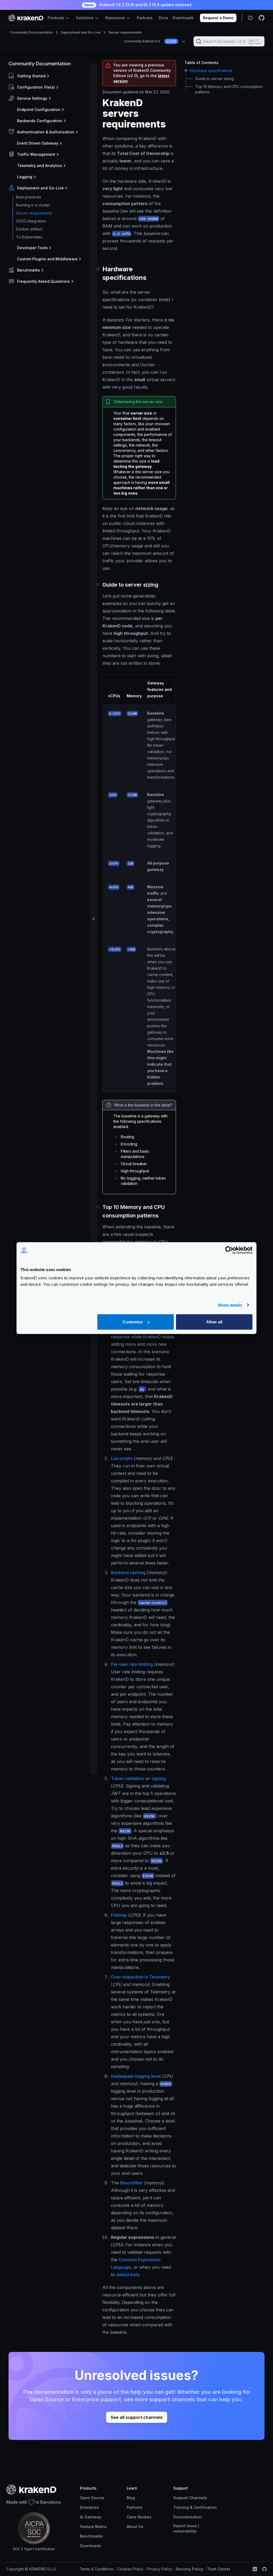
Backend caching (128, 1572)
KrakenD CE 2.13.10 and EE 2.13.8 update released (138, 5)
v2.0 (150, 41)
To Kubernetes (29, 237)
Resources (116, 18)
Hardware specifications (211, 71)
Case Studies (139, 2517)
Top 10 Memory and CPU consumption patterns (229, 89)
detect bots (128, 2275)
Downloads (183, 18)
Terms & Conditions (96, 2569)
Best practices (29, 197)
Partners (145, 18)
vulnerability (185, 2531)
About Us (135, 2527)
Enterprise (89, 2507)
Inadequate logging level (136, 2076)
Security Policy (189, 2569)
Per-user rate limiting (132, 1664)
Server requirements (125, 32)
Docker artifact (29, 229)
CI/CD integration (31, 221)
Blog (131, 2498)
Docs (164, 18)
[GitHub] (264, 2569)
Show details (230, 1305)
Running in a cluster (33, 205)
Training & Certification (195, 2507)
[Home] (26, 18)
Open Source (92, 2498)
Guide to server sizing (214, 79)
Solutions (85, 18)
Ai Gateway (91, 2517)
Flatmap (119, 1915)
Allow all (214, 1322)
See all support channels (137, 2417)
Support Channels (190, 2498)
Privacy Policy (160, 2569)
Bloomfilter (131, 2183)
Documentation (188, 2517)
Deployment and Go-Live (81, 32)
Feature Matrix (93, 2527)
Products (57, 18)
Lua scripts (122, 1458)
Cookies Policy (130, 2569)
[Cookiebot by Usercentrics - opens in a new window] (229, 1250)
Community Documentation (31, 32)
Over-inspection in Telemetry (140, 1977)
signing (159, 1778)
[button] (50, 76)
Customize (133, 1322)
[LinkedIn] (255, 2569)
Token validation (128, 1778)
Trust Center (218, 2569)
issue (192, 2526)
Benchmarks (91, 2536)
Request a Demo (218, 18)
